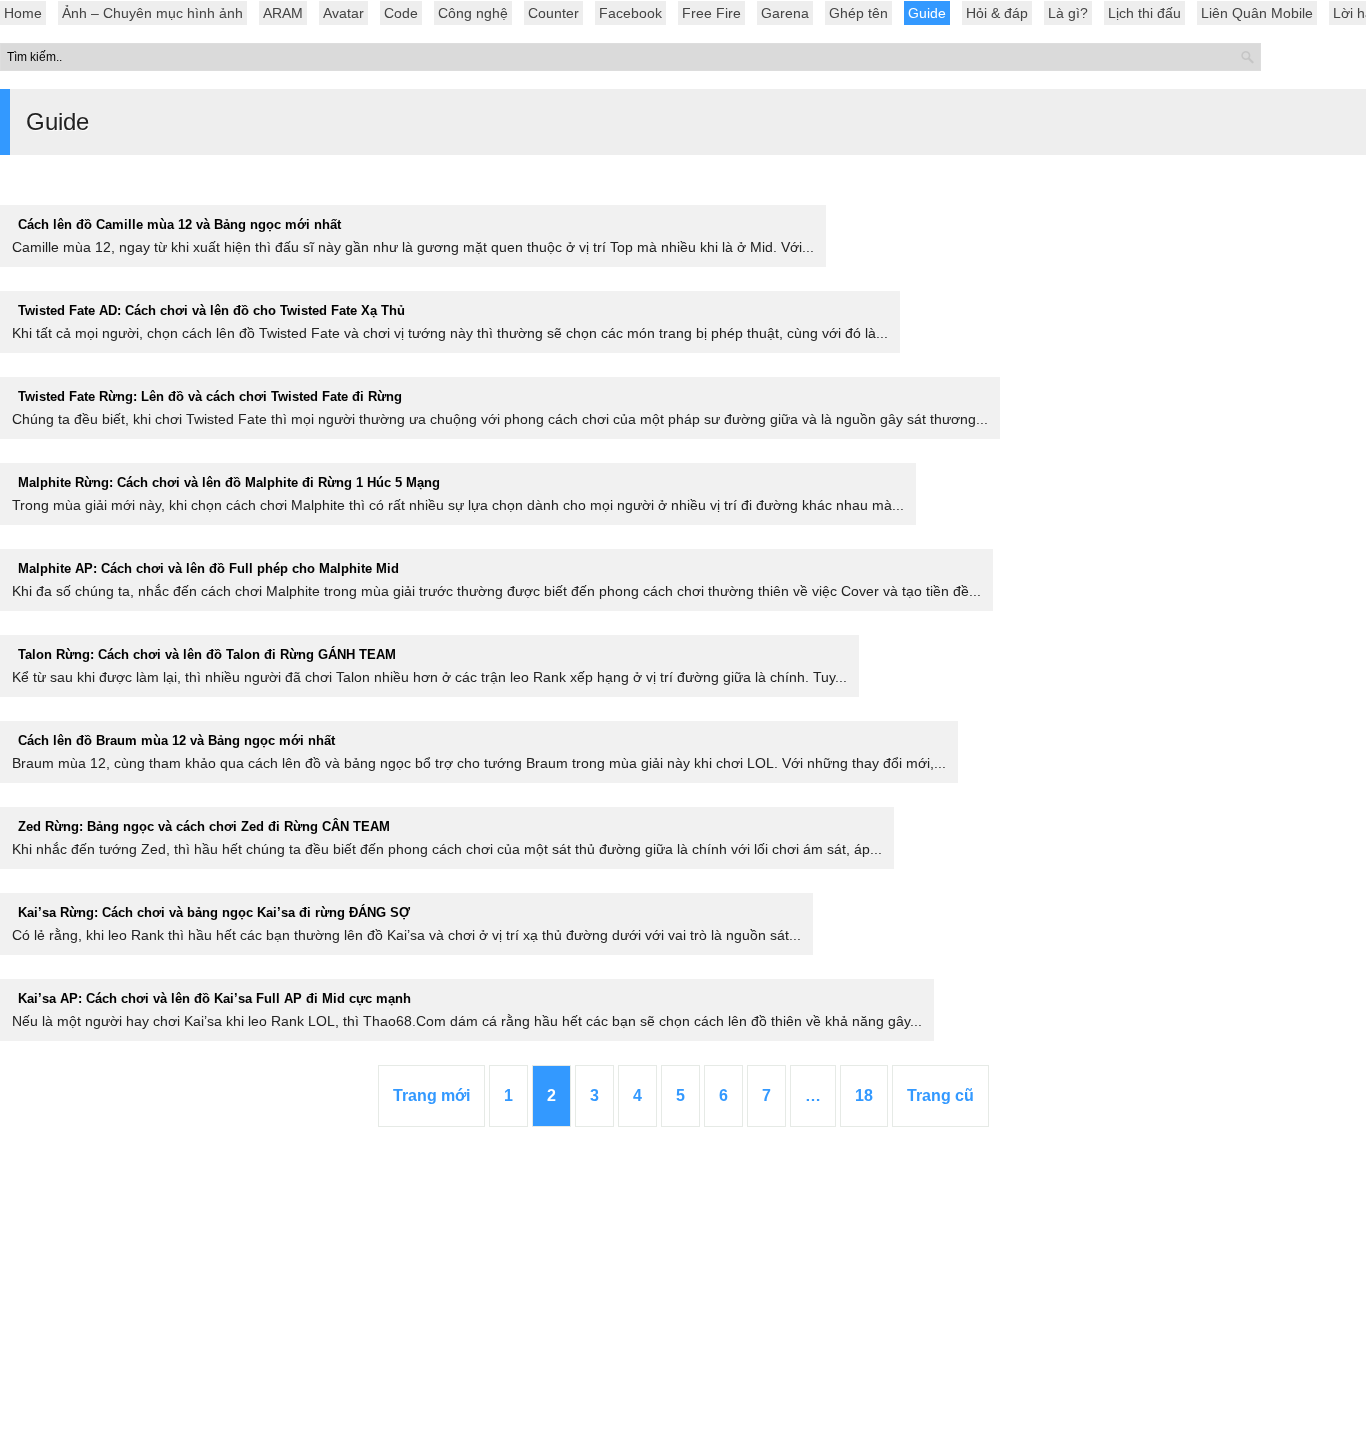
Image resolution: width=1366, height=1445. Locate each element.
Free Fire (711, 13)
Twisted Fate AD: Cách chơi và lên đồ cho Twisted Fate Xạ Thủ (211, 310)
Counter (553, 13)
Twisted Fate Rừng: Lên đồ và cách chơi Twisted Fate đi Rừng (210, 396)
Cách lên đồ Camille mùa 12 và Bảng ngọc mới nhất (179, 224)
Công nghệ (473, 13)
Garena (785, 13)
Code (401, 13)
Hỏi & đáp (997, 13)
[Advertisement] (683, 1295)
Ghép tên (858, 13)
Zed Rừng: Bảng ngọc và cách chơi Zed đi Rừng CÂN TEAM (204, 826)
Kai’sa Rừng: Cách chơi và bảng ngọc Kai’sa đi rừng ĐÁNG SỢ (214, 912)
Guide (927, 13)
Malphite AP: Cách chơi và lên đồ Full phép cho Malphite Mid (208, 568)
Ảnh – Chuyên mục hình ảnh (152, 13)
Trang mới (431, 1095)
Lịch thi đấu (1144, 13)
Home (23, 13)
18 (864, 1095)
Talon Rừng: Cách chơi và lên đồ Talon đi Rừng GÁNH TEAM (207, 654)
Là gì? (1068, 13)
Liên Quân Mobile (1257, 13)
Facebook (630, 13)
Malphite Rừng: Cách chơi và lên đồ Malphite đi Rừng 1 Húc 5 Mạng (229, 482)
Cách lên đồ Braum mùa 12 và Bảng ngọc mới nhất (176, 740)
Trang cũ (940, 1095)
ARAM (283, 13)
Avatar (343, 13)
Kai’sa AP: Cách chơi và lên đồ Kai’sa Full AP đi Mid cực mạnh (214, 998)
